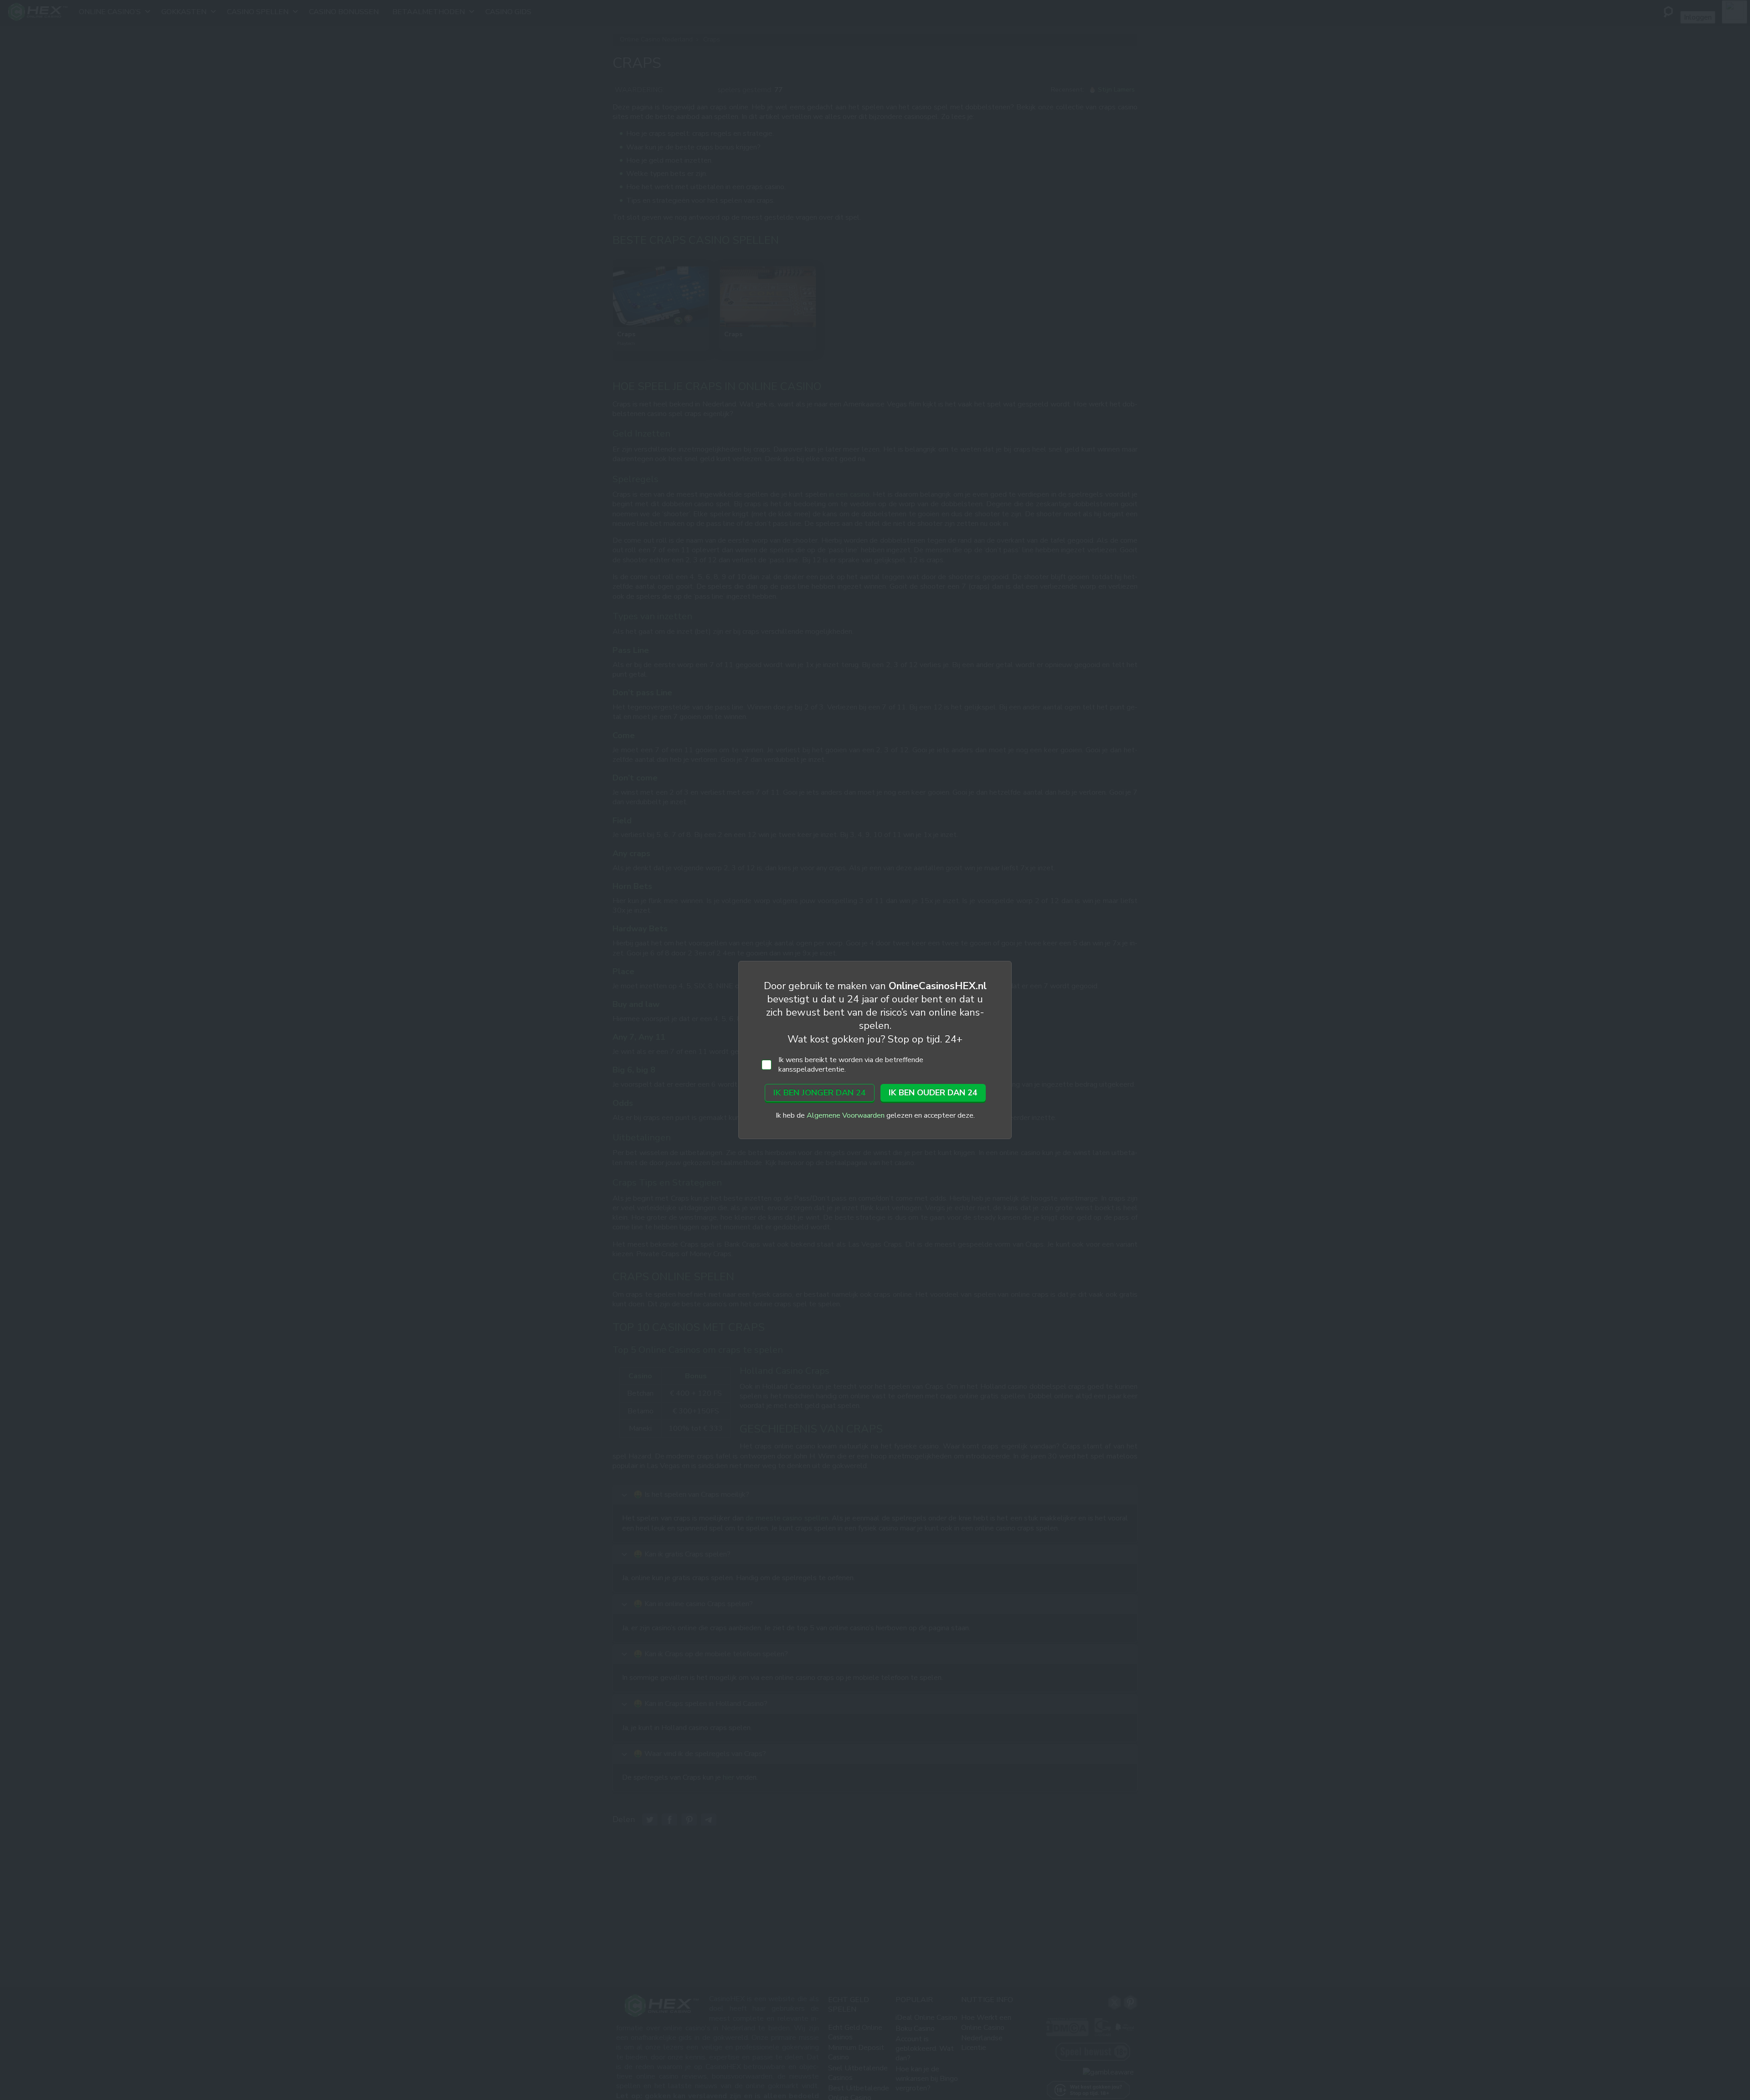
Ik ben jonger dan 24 (820, 1093)
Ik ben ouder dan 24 (933, 1093)
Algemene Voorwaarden (846, 1115)
